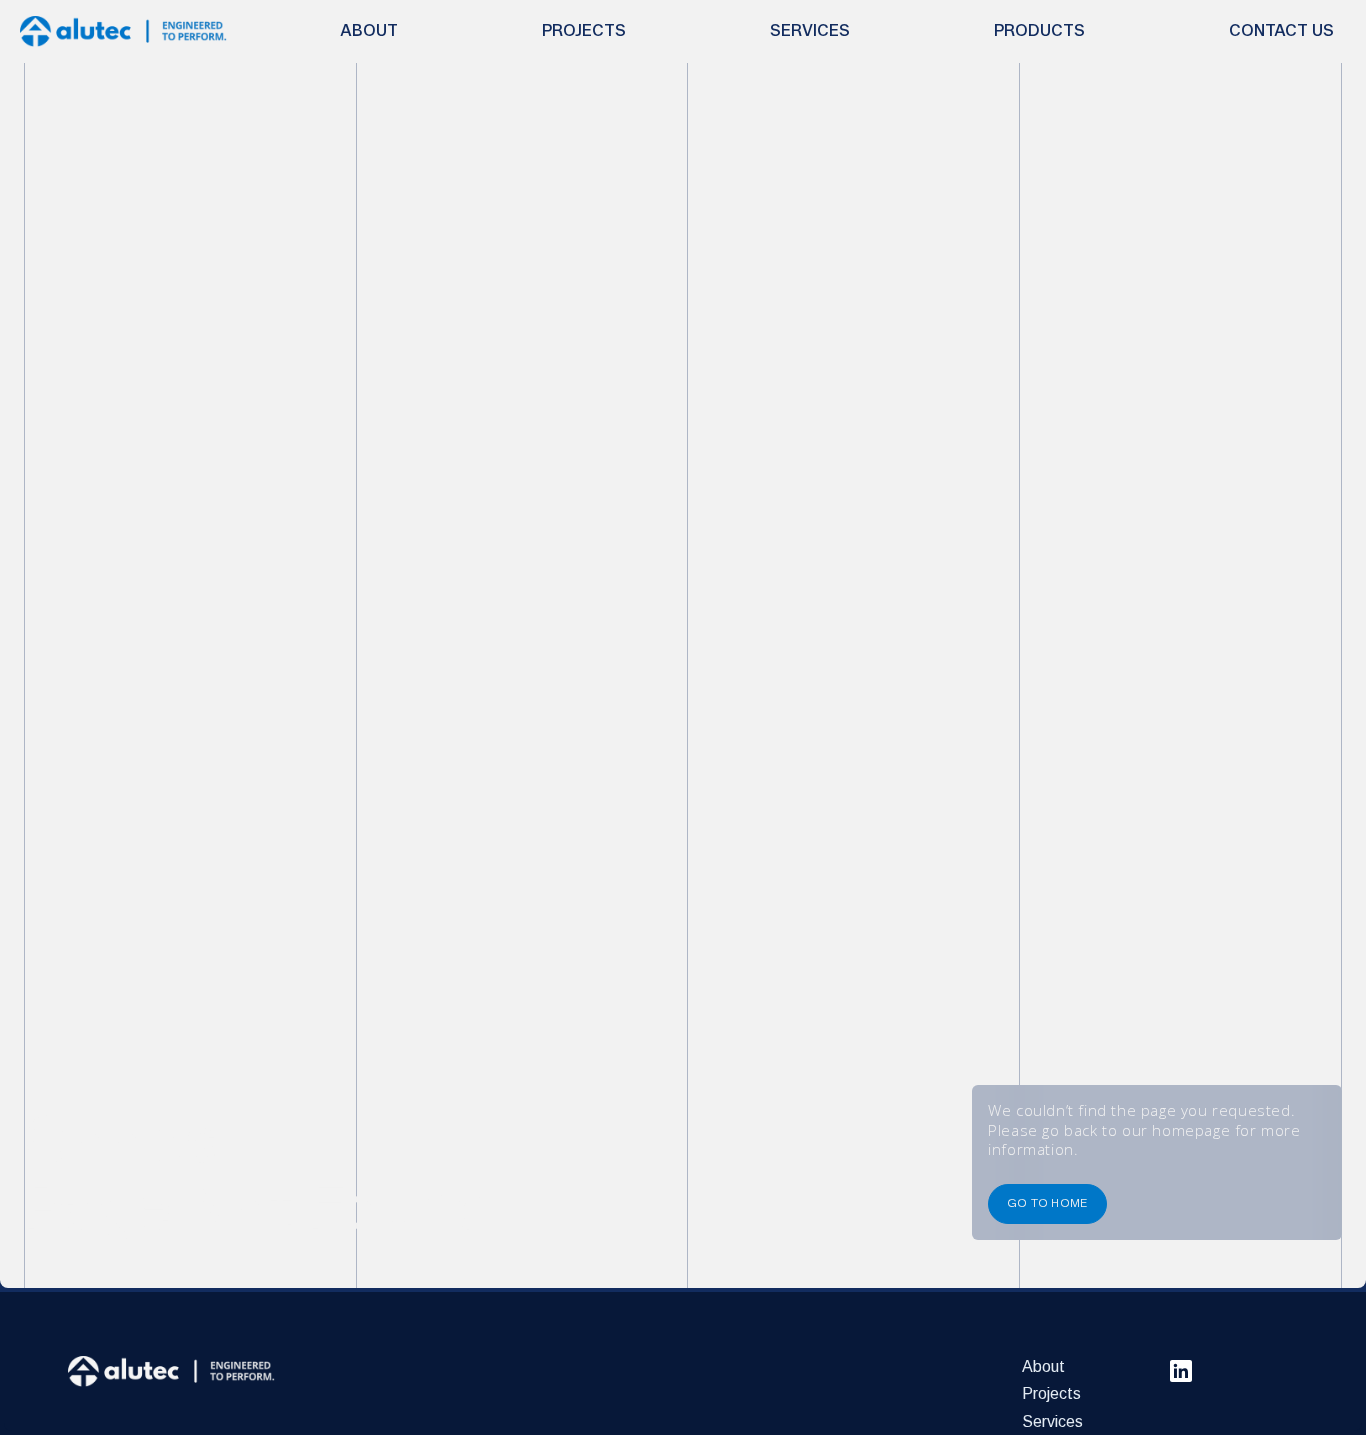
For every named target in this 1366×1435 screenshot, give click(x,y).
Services (1052, 1421)
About (1043, 1366)
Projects (1051, 1393)
